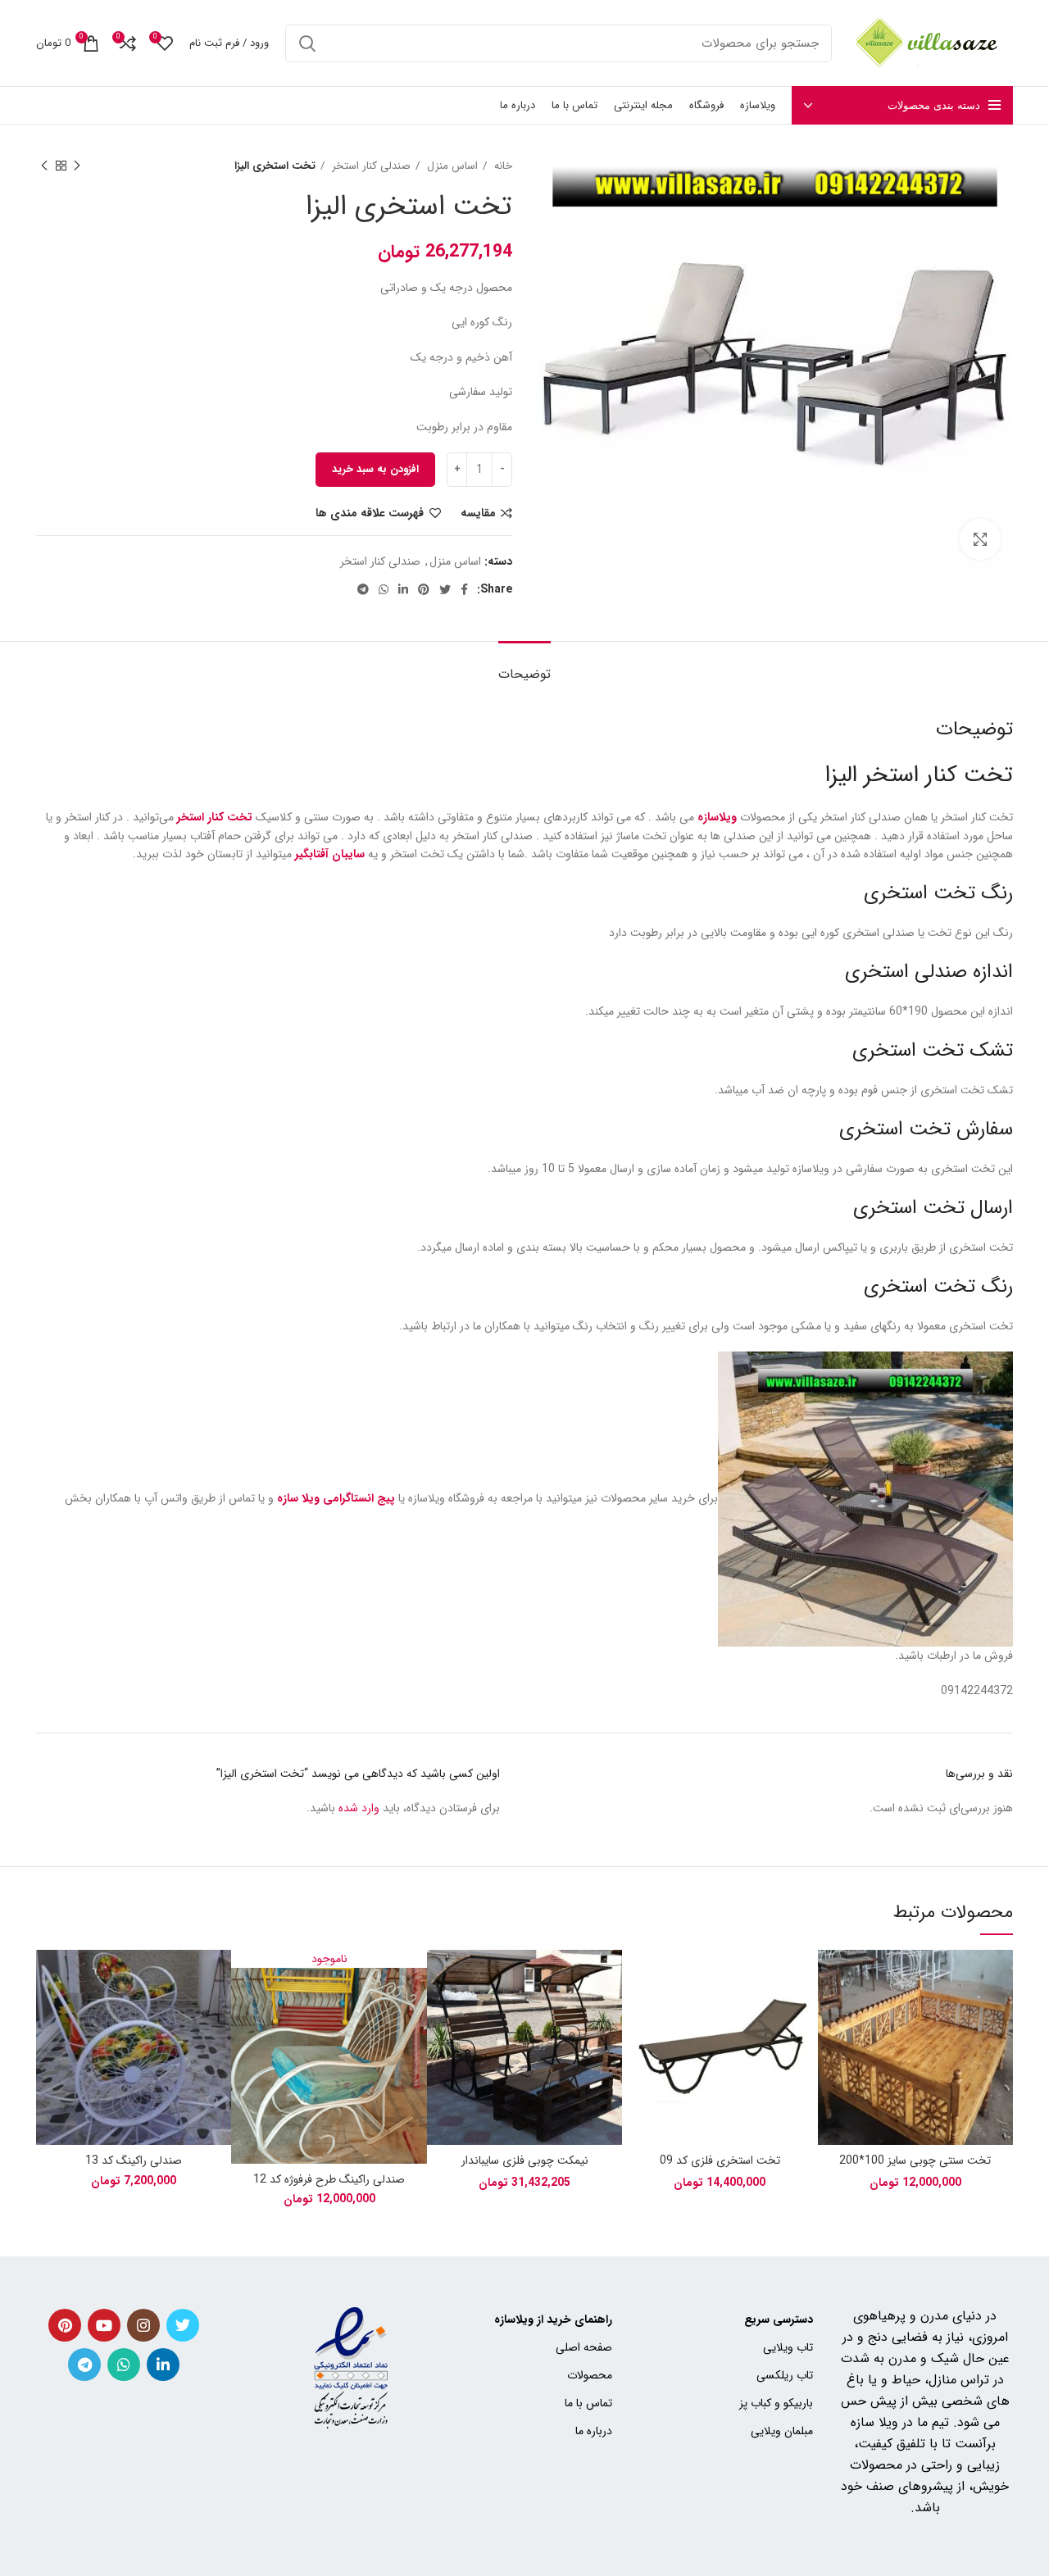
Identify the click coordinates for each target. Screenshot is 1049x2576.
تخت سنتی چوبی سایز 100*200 (915, 2160)
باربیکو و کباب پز (776, 2403)
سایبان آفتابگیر (330, 854)
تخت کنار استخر (215, 817)
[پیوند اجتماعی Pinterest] (424, 589)
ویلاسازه (717, 817)
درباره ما (594, 2431)
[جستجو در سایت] (307, 43)
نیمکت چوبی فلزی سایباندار (525, 2160)
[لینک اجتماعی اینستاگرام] (143, 2325)
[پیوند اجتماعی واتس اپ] (384, 589)
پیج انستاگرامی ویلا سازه (336, 1499)
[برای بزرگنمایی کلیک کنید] (980, 539)
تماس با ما (588, 2403)
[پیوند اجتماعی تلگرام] (363, 589)
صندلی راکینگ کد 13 (134, 2160)
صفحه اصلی (584, 2347)
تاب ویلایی (788, 2347)
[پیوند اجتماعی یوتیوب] (104, 2325)
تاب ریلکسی (784, 2375)
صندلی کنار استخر (370, 166)
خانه (502, 166)
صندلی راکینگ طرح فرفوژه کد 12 (329, 2179)
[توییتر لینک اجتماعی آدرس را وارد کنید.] (445, 589)
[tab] (524, 666)
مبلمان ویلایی (781, 2431)
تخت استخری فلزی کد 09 (720, 2160)
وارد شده (359, 1808)
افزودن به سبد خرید (375, 469)
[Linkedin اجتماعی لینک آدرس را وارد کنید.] (403, 589)
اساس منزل (451, 166)
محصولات (590, 2375)
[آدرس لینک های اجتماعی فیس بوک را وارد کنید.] (464, 589)
